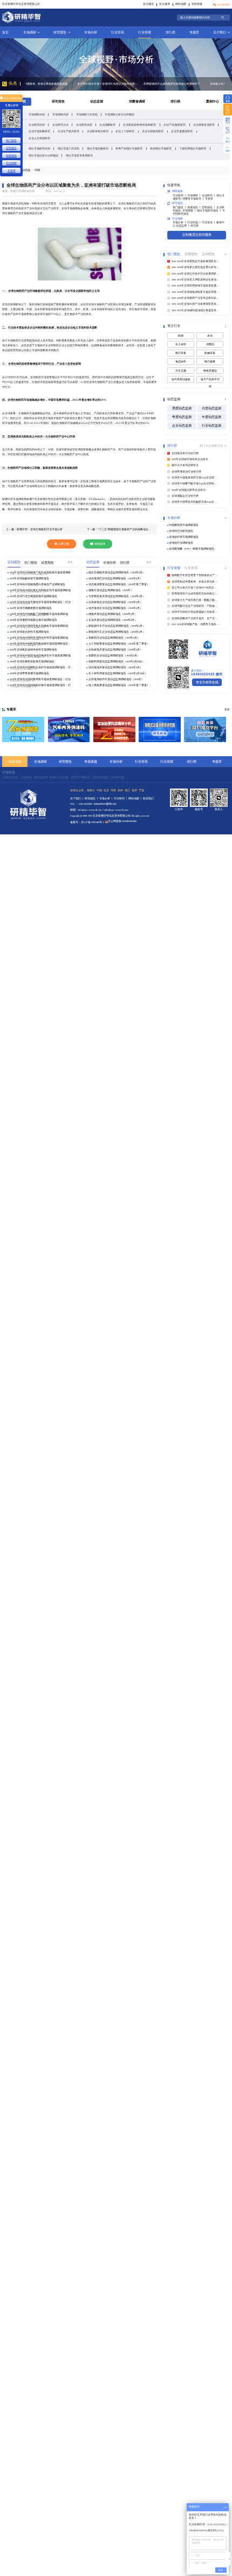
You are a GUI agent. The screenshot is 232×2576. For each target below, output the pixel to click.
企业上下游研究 (125, 131)
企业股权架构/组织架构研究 (139, 125)
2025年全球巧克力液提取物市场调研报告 (33, 596)
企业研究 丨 (209, 196)
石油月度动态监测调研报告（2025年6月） (113, 620)
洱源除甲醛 (117, 777)
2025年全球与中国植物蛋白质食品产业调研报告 (37, 584)
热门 (203, 446)
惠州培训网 (41, 777)
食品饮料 (181, 362)
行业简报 (145, 32)
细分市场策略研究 (98, 148)
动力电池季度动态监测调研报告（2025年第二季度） (119, 584)
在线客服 (197, 4)
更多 (70, 562)
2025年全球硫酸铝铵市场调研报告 (29, 578)
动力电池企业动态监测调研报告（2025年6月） (115, 608)
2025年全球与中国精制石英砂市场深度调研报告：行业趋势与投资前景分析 (40, 668)
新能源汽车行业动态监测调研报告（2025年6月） (117, 626)
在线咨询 (100, 544)
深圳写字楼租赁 (80, 777)
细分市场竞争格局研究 (79, 155)
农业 (210, 336)
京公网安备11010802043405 (122, 821)
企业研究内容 (84, 125)
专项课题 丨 (190, 211)
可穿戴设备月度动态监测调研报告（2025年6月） (117, 596)
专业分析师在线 (207, 682)
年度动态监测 (211, 417)
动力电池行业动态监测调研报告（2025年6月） (115, 578)
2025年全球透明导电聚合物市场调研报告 (33, 620)
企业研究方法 (60, 125)
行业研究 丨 (180, 196)
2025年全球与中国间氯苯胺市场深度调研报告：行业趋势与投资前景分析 (40, 680)
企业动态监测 (182, 426)
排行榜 (170, 32)
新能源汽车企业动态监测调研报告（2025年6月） (117, 632)
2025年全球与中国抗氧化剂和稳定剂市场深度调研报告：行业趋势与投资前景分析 (40, 591)
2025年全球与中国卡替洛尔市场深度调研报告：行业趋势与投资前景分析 (40, 602)
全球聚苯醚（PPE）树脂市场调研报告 (192, 549)
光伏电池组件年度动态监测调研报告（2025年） (116, 679)
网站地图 (181, 4)
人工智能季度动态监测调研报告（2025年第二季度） (119, 644)
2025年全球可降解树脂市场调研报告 (31, 608)
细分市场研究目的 (39, 148)
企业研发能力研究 (98, 131)
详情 (37, 170)
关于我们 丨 (77, 799)
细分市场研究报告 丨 (210, 211)
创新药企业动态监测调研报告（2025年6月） (114, 656)
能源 (181, 336)
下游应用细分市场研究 (193, 148)
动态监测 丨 (183, 226)
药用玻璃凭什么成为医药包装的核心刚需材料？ (120, 84)
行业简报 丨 (195, 222)
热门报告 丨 (180, 207)
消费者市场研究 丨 (194, 199)
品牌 (214, 446)
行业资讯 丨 (209, 222)
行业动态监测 (211, 426)
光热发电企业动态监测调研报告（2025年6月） (115, 602)
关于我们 (220, 32)
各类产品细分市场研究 (129, 148)
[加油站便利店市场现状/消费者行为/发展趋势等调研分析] (114, 729)
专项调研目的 (37, 114)
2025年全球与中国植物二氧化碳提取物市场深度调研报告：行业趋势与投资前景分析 (40, 573)
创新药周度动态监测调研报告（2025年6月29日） (117, 662)
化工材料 (181, 344)
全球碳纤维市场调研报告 (184, 537)
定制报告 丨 (209, 207)
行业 (220, 446)
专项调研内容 (60, 114)
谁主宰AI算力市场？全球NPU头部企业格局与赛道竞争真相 (56, 84)
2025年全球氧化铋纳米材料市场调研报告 (33, 650)
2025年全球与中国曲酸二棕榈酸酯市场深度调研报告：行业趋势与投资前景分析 (39, 614)
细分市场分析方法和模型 (43, 155)
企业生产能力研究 (69, 131)
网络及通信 (210, 371)
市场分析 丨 (180, 222)
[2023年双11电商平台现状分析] (205, 729)
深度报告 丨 (195, 207)
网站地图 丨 (136, 799)
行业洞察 (11, 163)
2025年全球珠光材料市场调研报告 (29, 632)
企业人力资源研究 (39, 138)
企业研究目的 (37, 125)
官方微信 (148, 4)
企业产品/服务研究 (175, 125)
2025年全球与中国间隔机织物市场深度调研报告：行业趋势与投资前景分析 (40, 686)
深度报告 (11, 155)
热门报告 (11, 140)
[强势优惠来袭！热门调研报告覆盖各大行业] (23, 729)
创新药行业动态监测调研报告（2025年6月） (114, 638)
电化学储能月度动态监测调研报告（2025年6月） (117, 573)
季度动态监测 (182, 417)
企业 (209, 446)
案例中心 (213, 101)
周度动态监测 (182, 408)
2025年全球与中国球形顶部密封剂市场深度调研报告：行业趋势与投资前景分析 (39, 638)
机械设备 (210, 353)
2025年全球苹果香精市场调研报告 (29, 673)
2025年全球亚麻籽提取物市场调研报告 (32, 662)
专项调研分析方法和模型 (120, 114)
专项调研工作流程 (87, 114)
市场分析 (91, 32)
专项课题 (91, 761)
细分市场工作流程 (69, 148)
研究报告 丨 (92, 799)
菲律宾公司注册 (59, 777)
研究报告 (60, 32)
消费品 (210, 344)
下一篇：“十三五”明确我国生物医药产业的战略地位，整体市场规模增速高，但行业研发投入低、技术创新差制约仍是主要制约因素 (120, 529)
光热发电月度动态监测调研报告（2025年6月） (115, 650)
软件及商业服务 (181, 379)
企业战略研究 (107, 125)
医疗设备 (181, 353)
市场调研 (30, 32)
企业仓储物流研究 (153, 131)
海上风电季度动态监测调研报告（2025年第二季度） (119, 685)
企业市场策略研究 (39, 131)
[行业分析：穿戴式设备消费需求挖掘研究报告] (160, 729)
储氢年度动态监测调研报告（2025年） (111, 590)
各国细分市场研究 (161, 148)
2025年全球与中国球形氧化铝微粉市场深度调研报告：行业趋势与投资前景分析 (39, 626)
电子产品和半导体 (210, 381)
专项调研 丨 (195, 196)
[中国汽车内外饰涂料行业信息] (69, 729)
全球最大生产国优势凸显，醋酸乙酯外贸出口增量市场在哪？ (189, 84)
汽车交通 (181, 371)
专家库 (209, 199)
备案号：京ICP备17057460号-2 (87, 822)
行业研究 (26, 777)
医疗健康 (210, 362)
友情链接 (9, 772)
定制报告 (11, 148)
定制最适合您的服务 (197, 234)
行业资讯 (118, 32)
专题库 (194, 32)
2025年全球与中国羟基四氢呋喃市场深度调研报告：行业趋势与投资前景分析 (40, 644)
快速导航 (15, 761)
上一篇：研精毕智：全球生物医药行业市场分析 (34, 529)
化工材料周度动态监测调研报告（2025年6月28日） (118, 673)
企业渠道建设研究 (182, 131)
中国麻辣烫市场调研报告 (184, 525)
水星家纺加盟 (100, 777)
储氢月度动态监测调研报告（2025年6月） (113, 614)
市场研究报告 (10, 777)
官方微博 (165, 4)
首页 (5, 32)
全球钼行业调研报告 (181, 543)
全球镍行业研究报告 (181, 531)
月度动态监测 (211, 408)
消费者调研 (137, 101)
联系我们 (148, 799)
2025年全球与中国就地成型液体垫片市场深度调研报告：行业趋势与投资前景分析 (40, 656)
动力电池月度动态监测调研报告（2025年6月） (115, 667)
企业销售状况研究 (204, 125)
